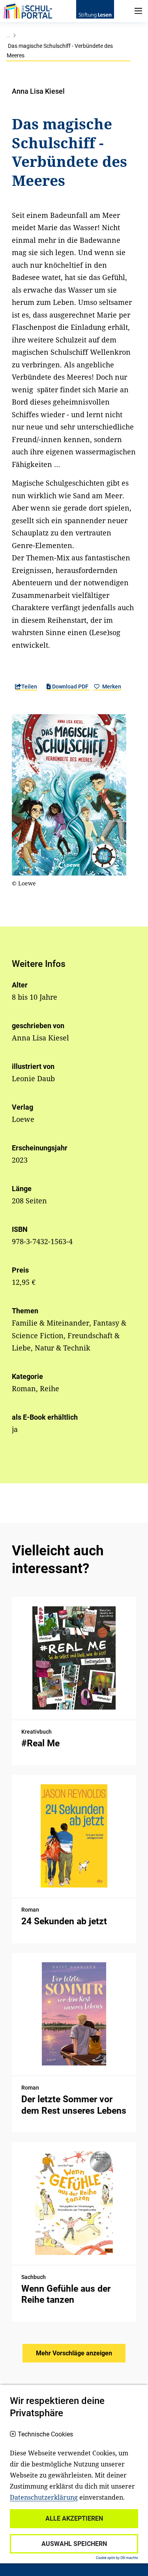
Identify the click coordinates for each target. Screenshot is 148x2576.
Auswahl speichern (74, 2544)
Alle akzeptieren (74, 2518)
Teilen (29, 687)
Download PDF (70, 687)
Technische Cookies (45, 2434)
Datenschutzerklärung (44, 2497)
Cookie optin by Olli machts (117, 2558)
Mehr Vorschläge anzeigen (74, 2353)
